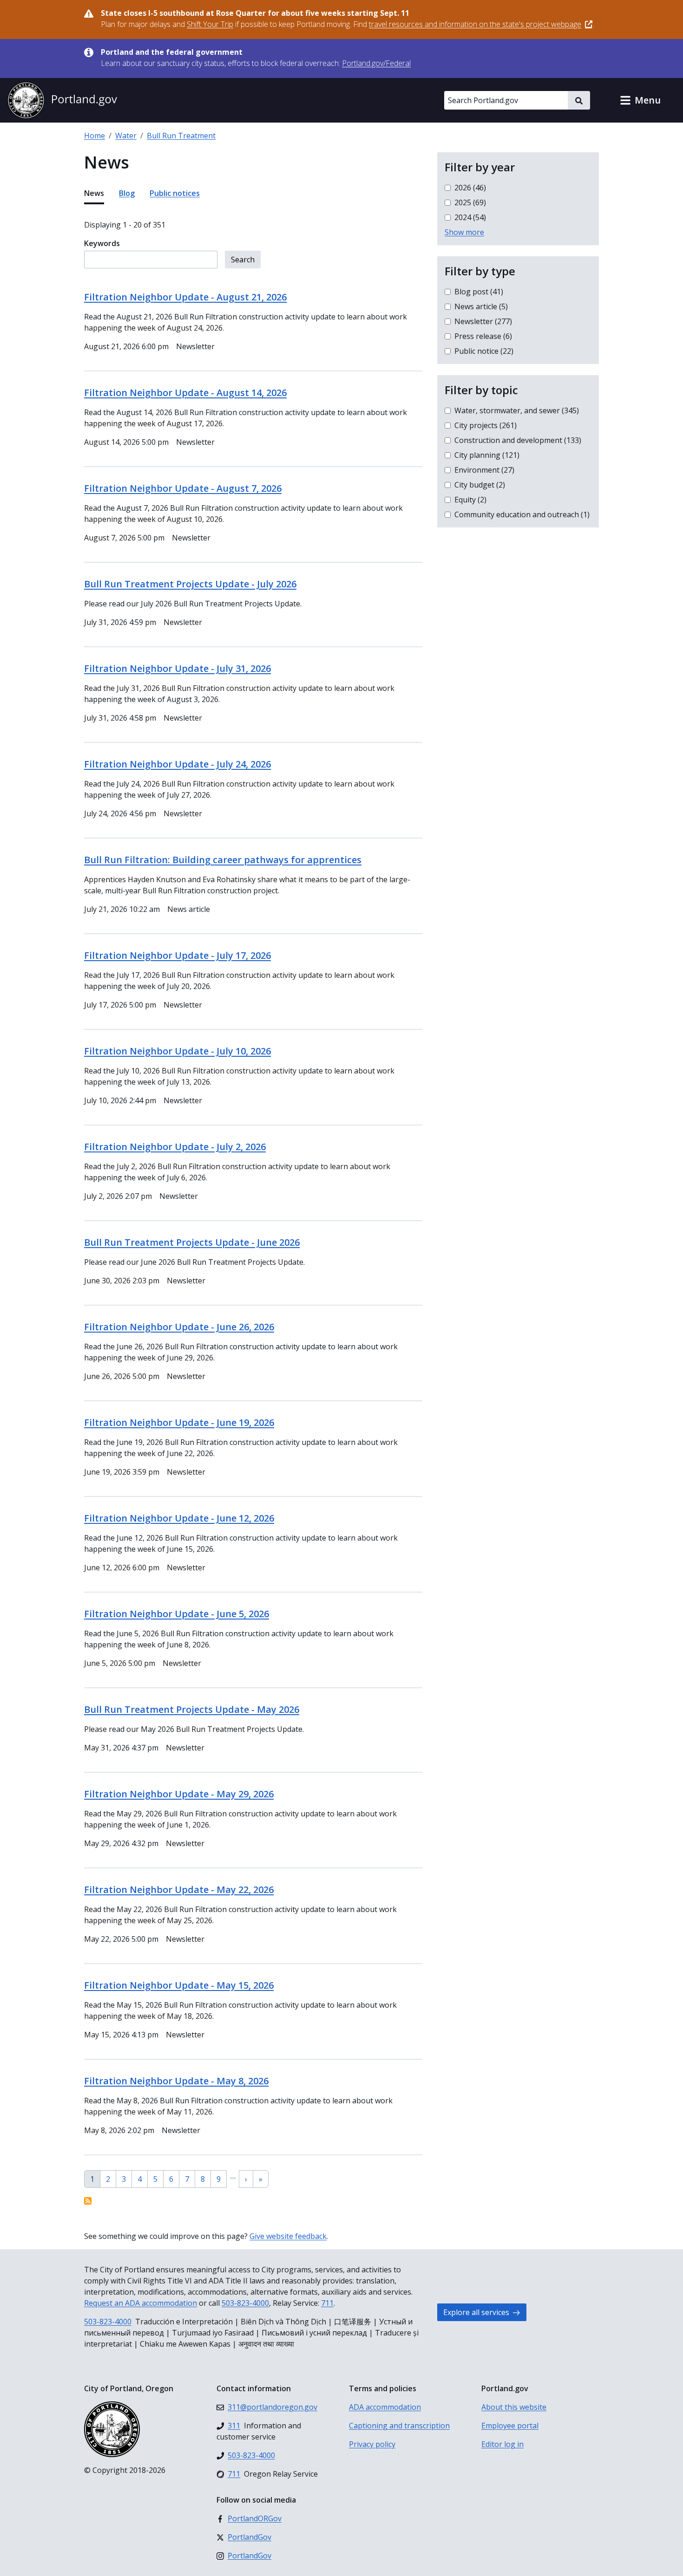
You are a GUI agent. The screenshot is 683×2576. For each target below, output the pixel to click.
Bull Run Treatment (181, 136)
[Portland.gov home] (62, 100)
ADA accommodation (385, 2407)
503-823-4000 (245, 2303)
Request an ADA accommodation (141, 2303)
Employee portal (510, 2426)
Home (95, 136)
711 (327, 2303)
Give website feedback (288, 2236)
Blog (127, 193)
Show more (464, 232)
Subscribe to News (88, 2201)
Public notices (175, 193)
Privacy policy (372, 2444)
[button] (640, 100)
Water (126, 136)
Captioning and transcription (399, 2426)
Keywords (102, 243)
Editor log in (502, 2444)
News (94, 193)
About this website (514, 2407)
